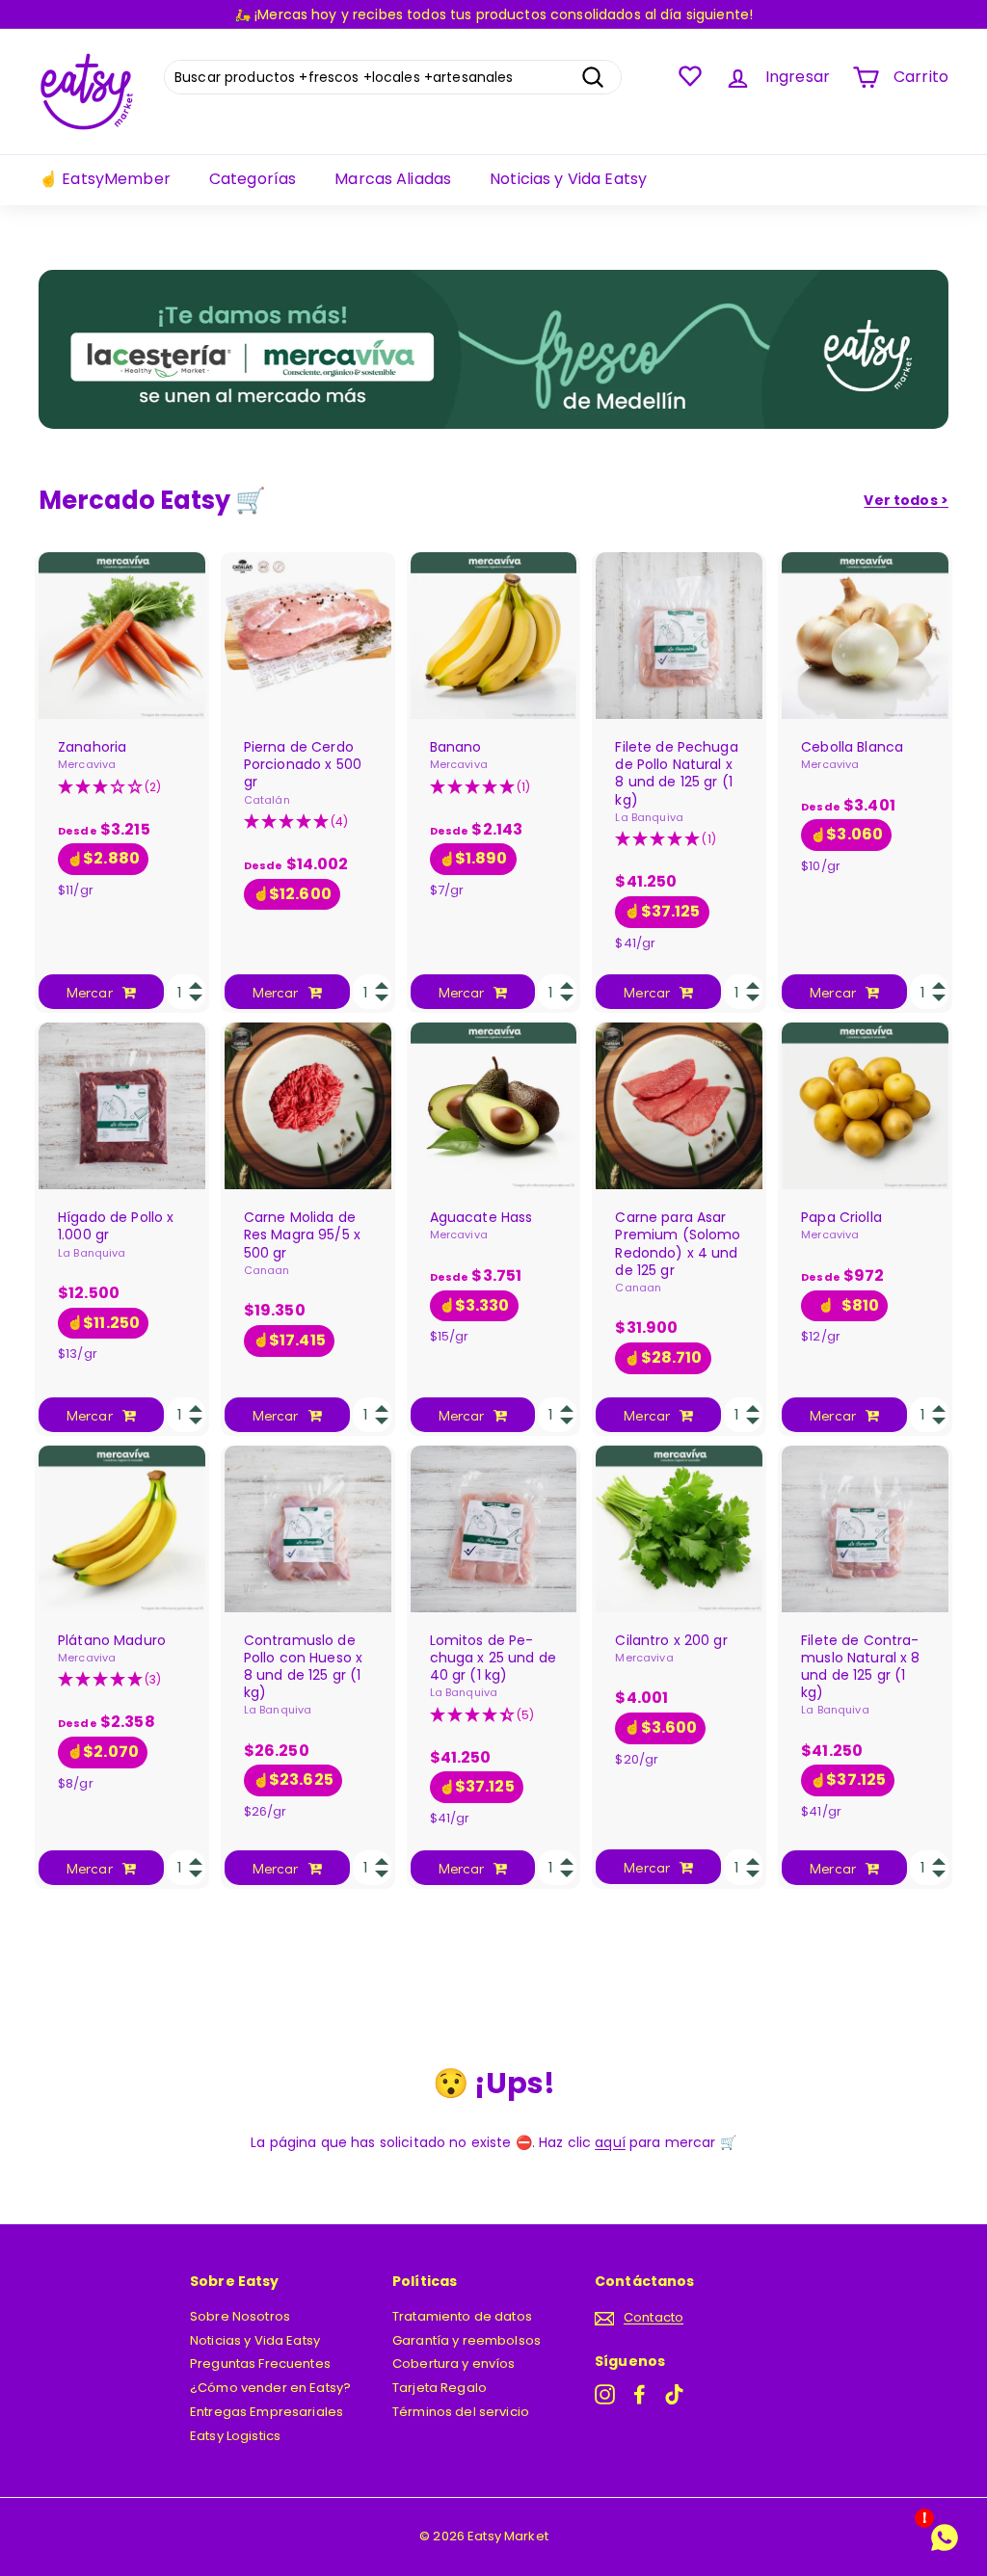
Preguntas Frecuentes (260, 2364)
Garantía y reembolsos (467, 2340)
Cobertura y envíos (454, 2364)
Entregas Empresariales (267, 2412)
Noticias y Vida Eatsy (568, 179)
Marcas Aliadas (393, 179)
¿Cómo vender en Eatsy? (270, 2388)
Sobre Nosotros (240, 2316)
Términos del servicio (461, 2412)
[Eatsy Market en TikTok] (674, 2394)
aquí (610, 2142)
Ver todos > (906, 500)
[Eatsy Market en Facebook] (640, 2394)
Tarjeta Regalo (440, 2388)
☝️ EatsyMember (105, 179)
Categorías (253, 179)
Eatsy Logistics (235, 2436)
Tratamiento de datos (462, 2316)
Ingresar (798, 77)
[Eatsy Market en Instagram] (605, 2394)
